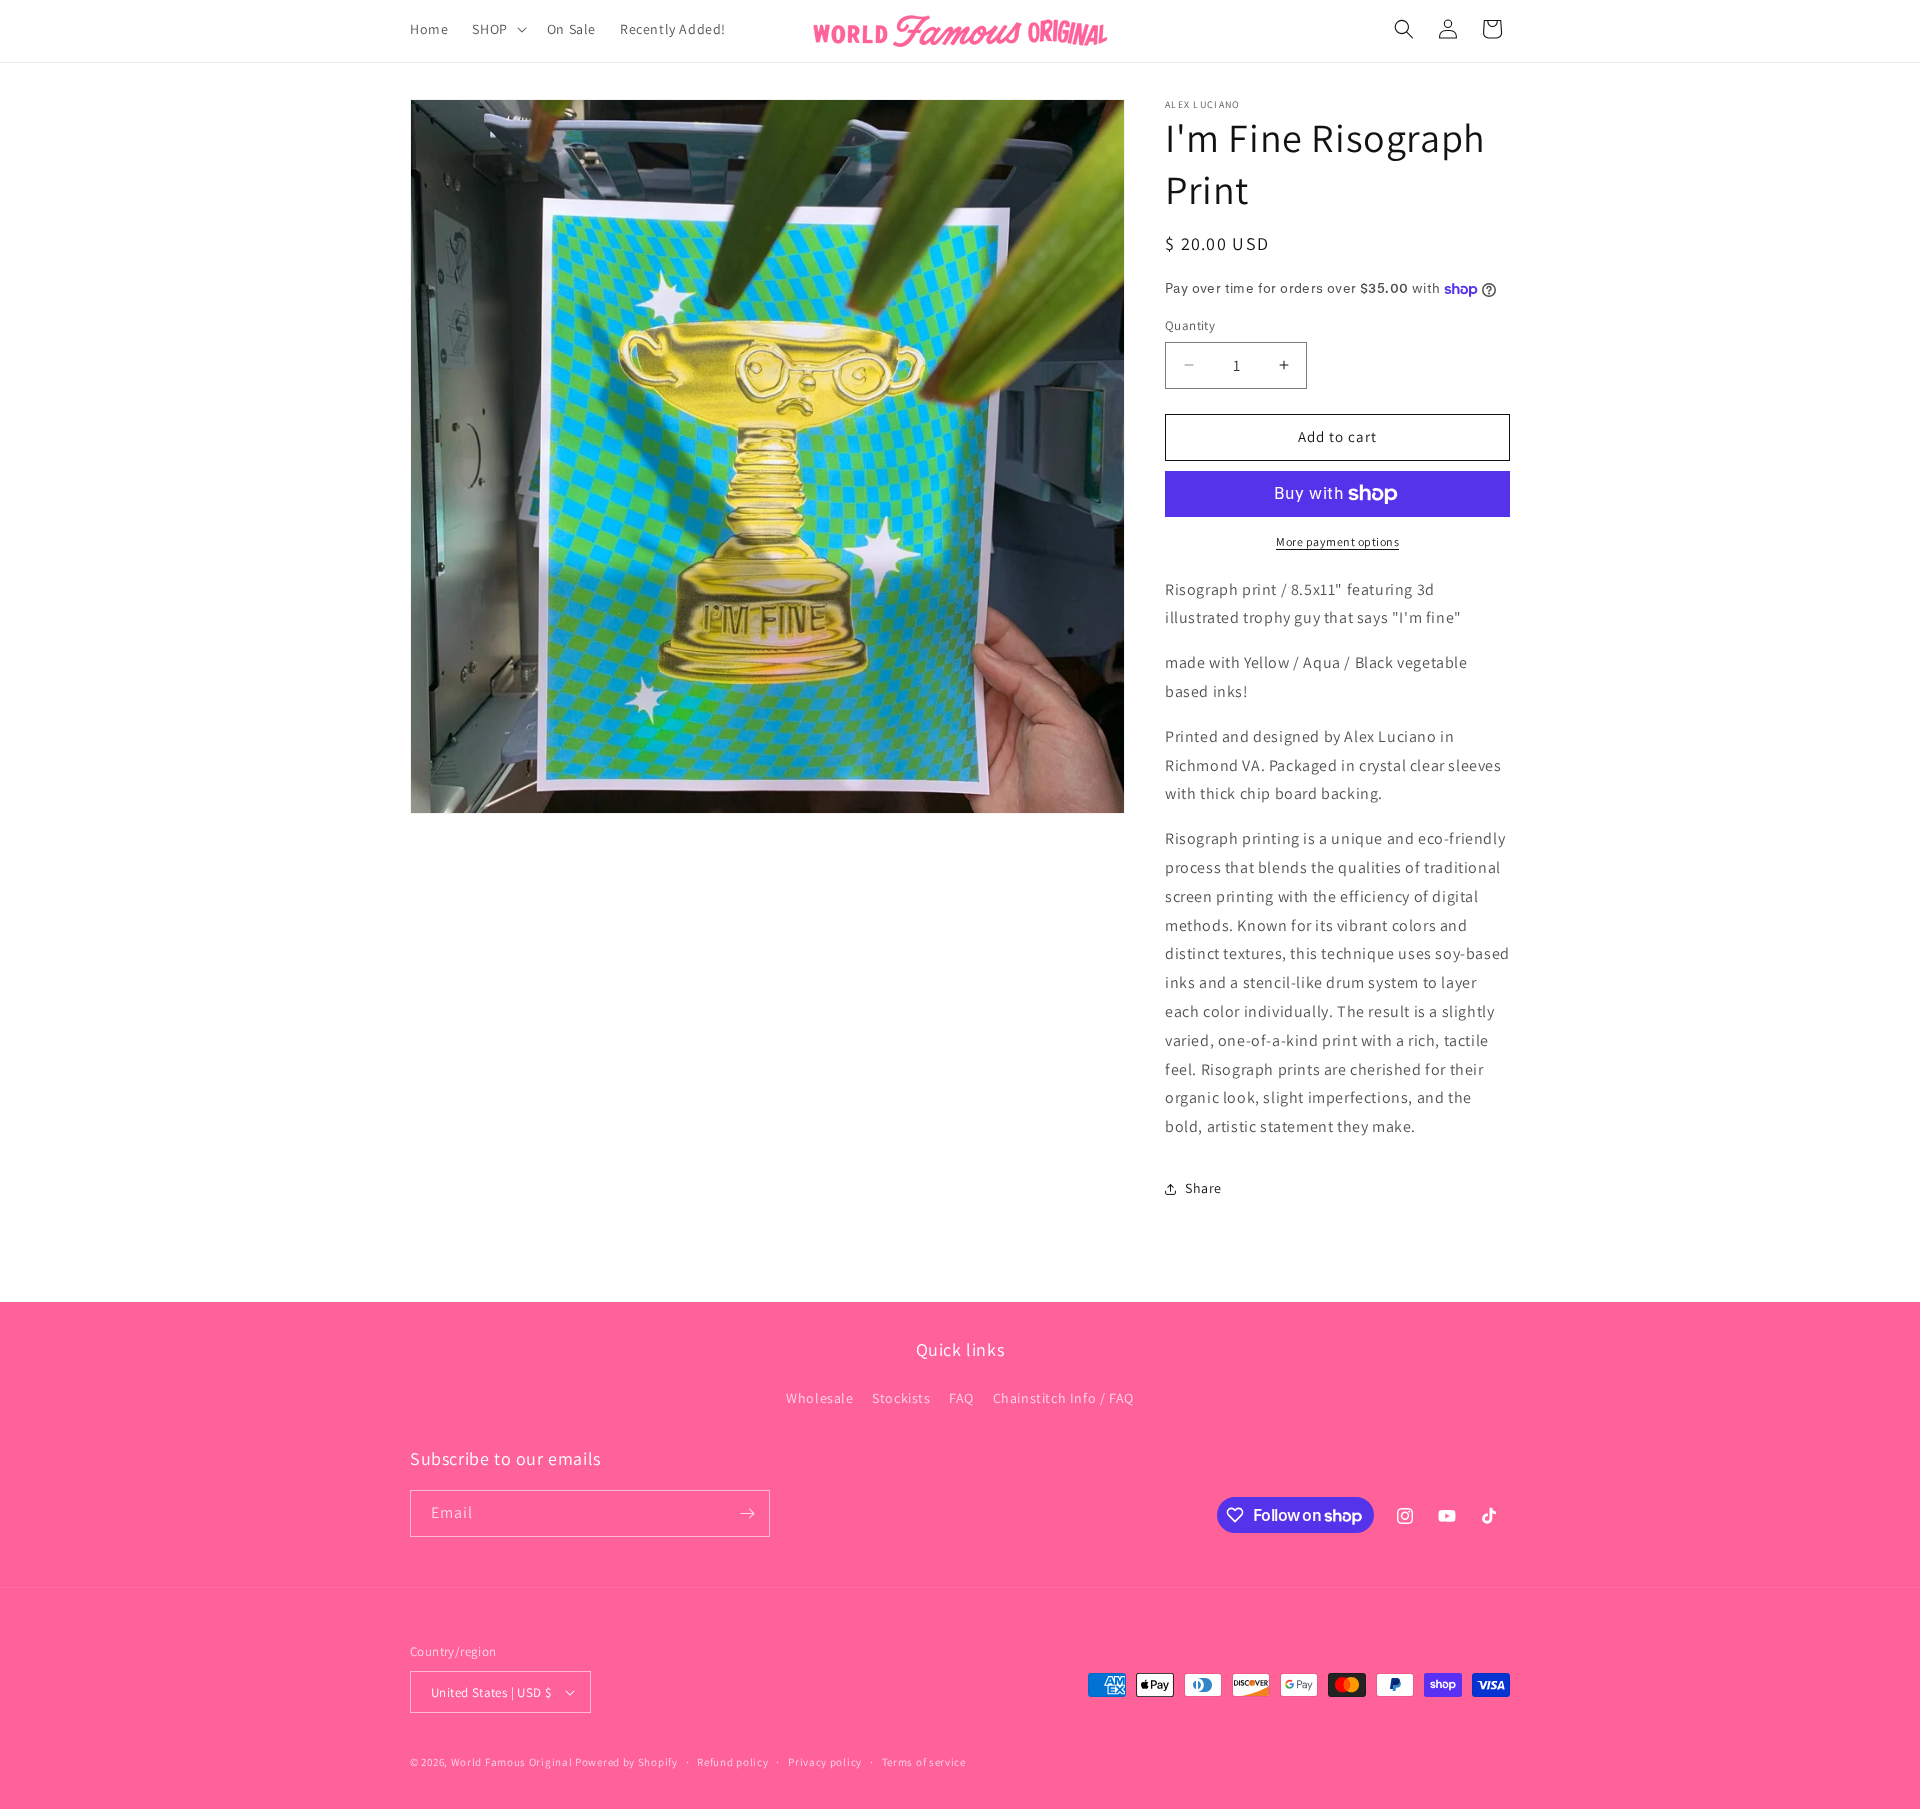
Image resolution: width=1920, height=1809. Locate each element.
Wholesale (819, 1398)
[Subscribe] (747, 1513)
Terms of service (924, 1762)
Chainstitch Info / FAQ (1063, 1398)
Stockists (901, 1398)
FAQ (961, 1398)
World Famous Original (512, 1762)
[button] (497, 29)
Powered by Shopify (626, 1762)
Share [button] (1203, 1188)
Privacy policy (825, 1762)
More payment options (1337, 541)
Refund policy (732, 1762)
